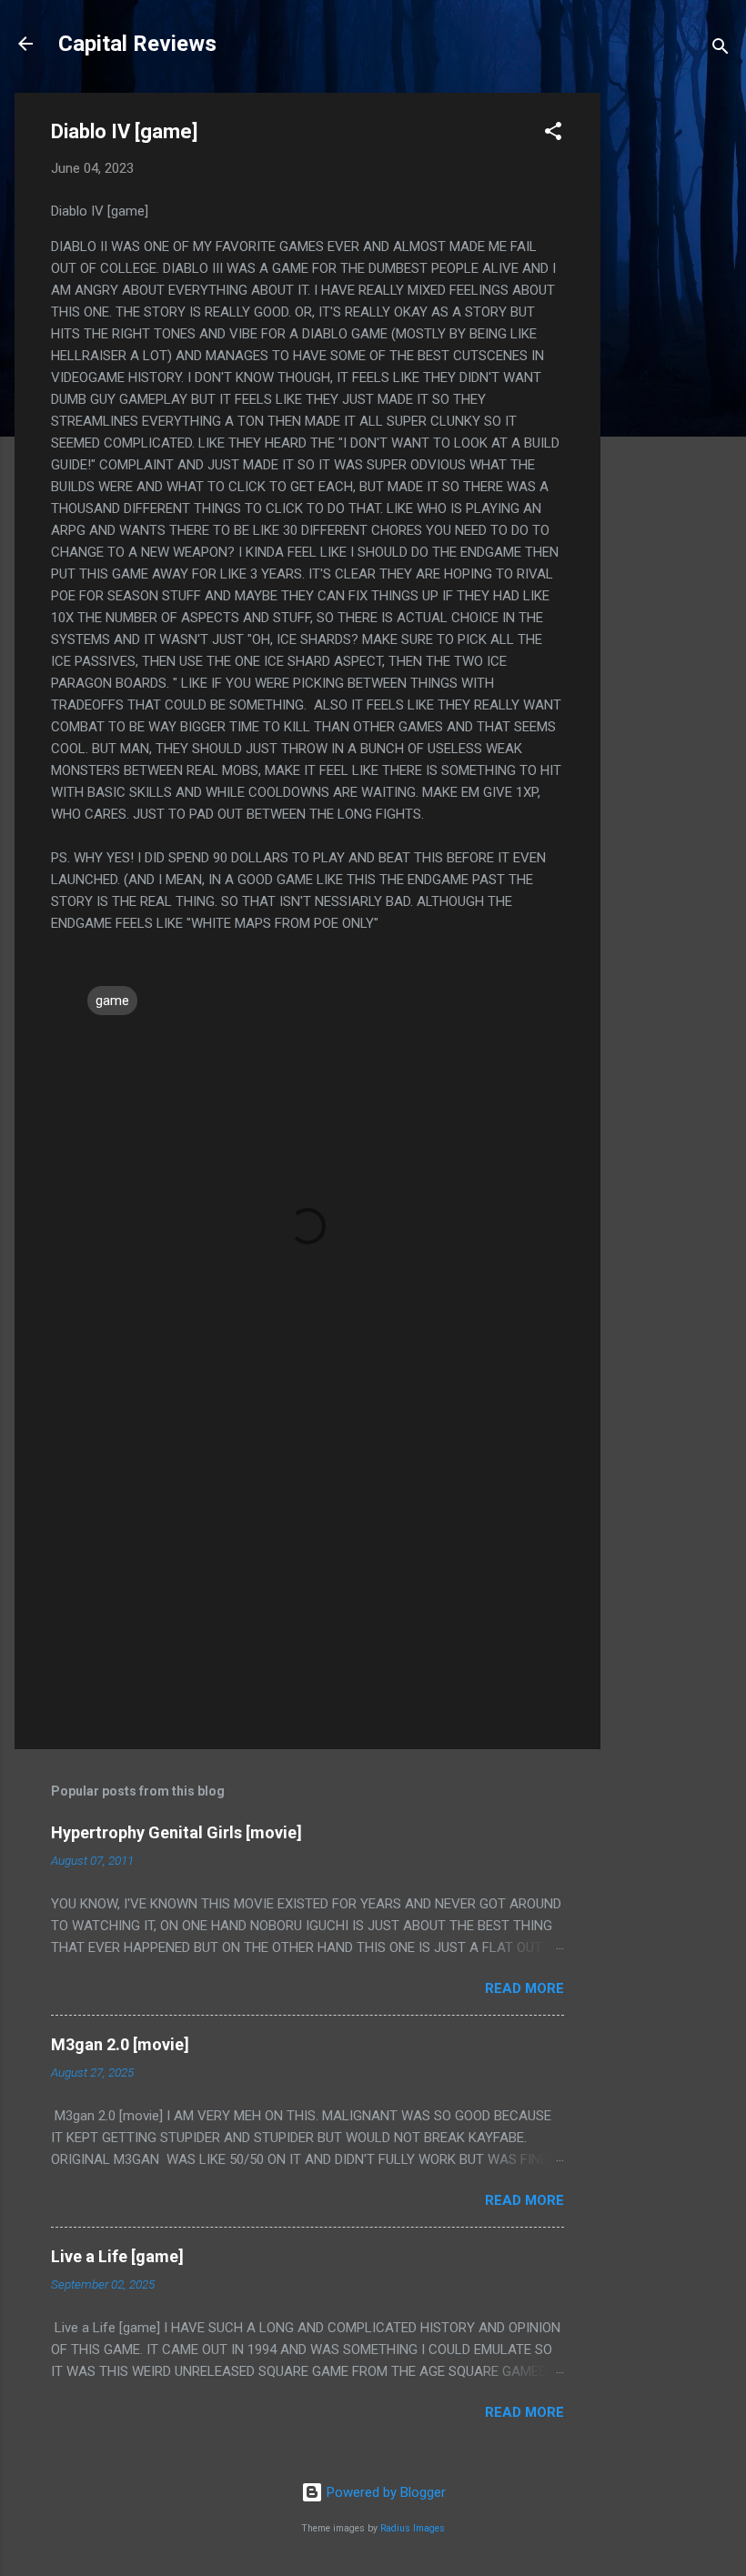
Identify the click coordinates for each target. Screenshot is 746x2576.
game (112, 1001)
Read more (524, 1988)
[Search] (721, 50)
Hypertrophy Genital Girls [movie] (176, 1832)
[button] (553, 134)
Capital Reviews (137, 44)
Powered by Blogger (384, 2492)
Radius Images (413, 2528)
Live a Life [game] (117, 2256)
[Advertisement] (673, 366)
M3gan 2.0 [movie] (120, 2044)
